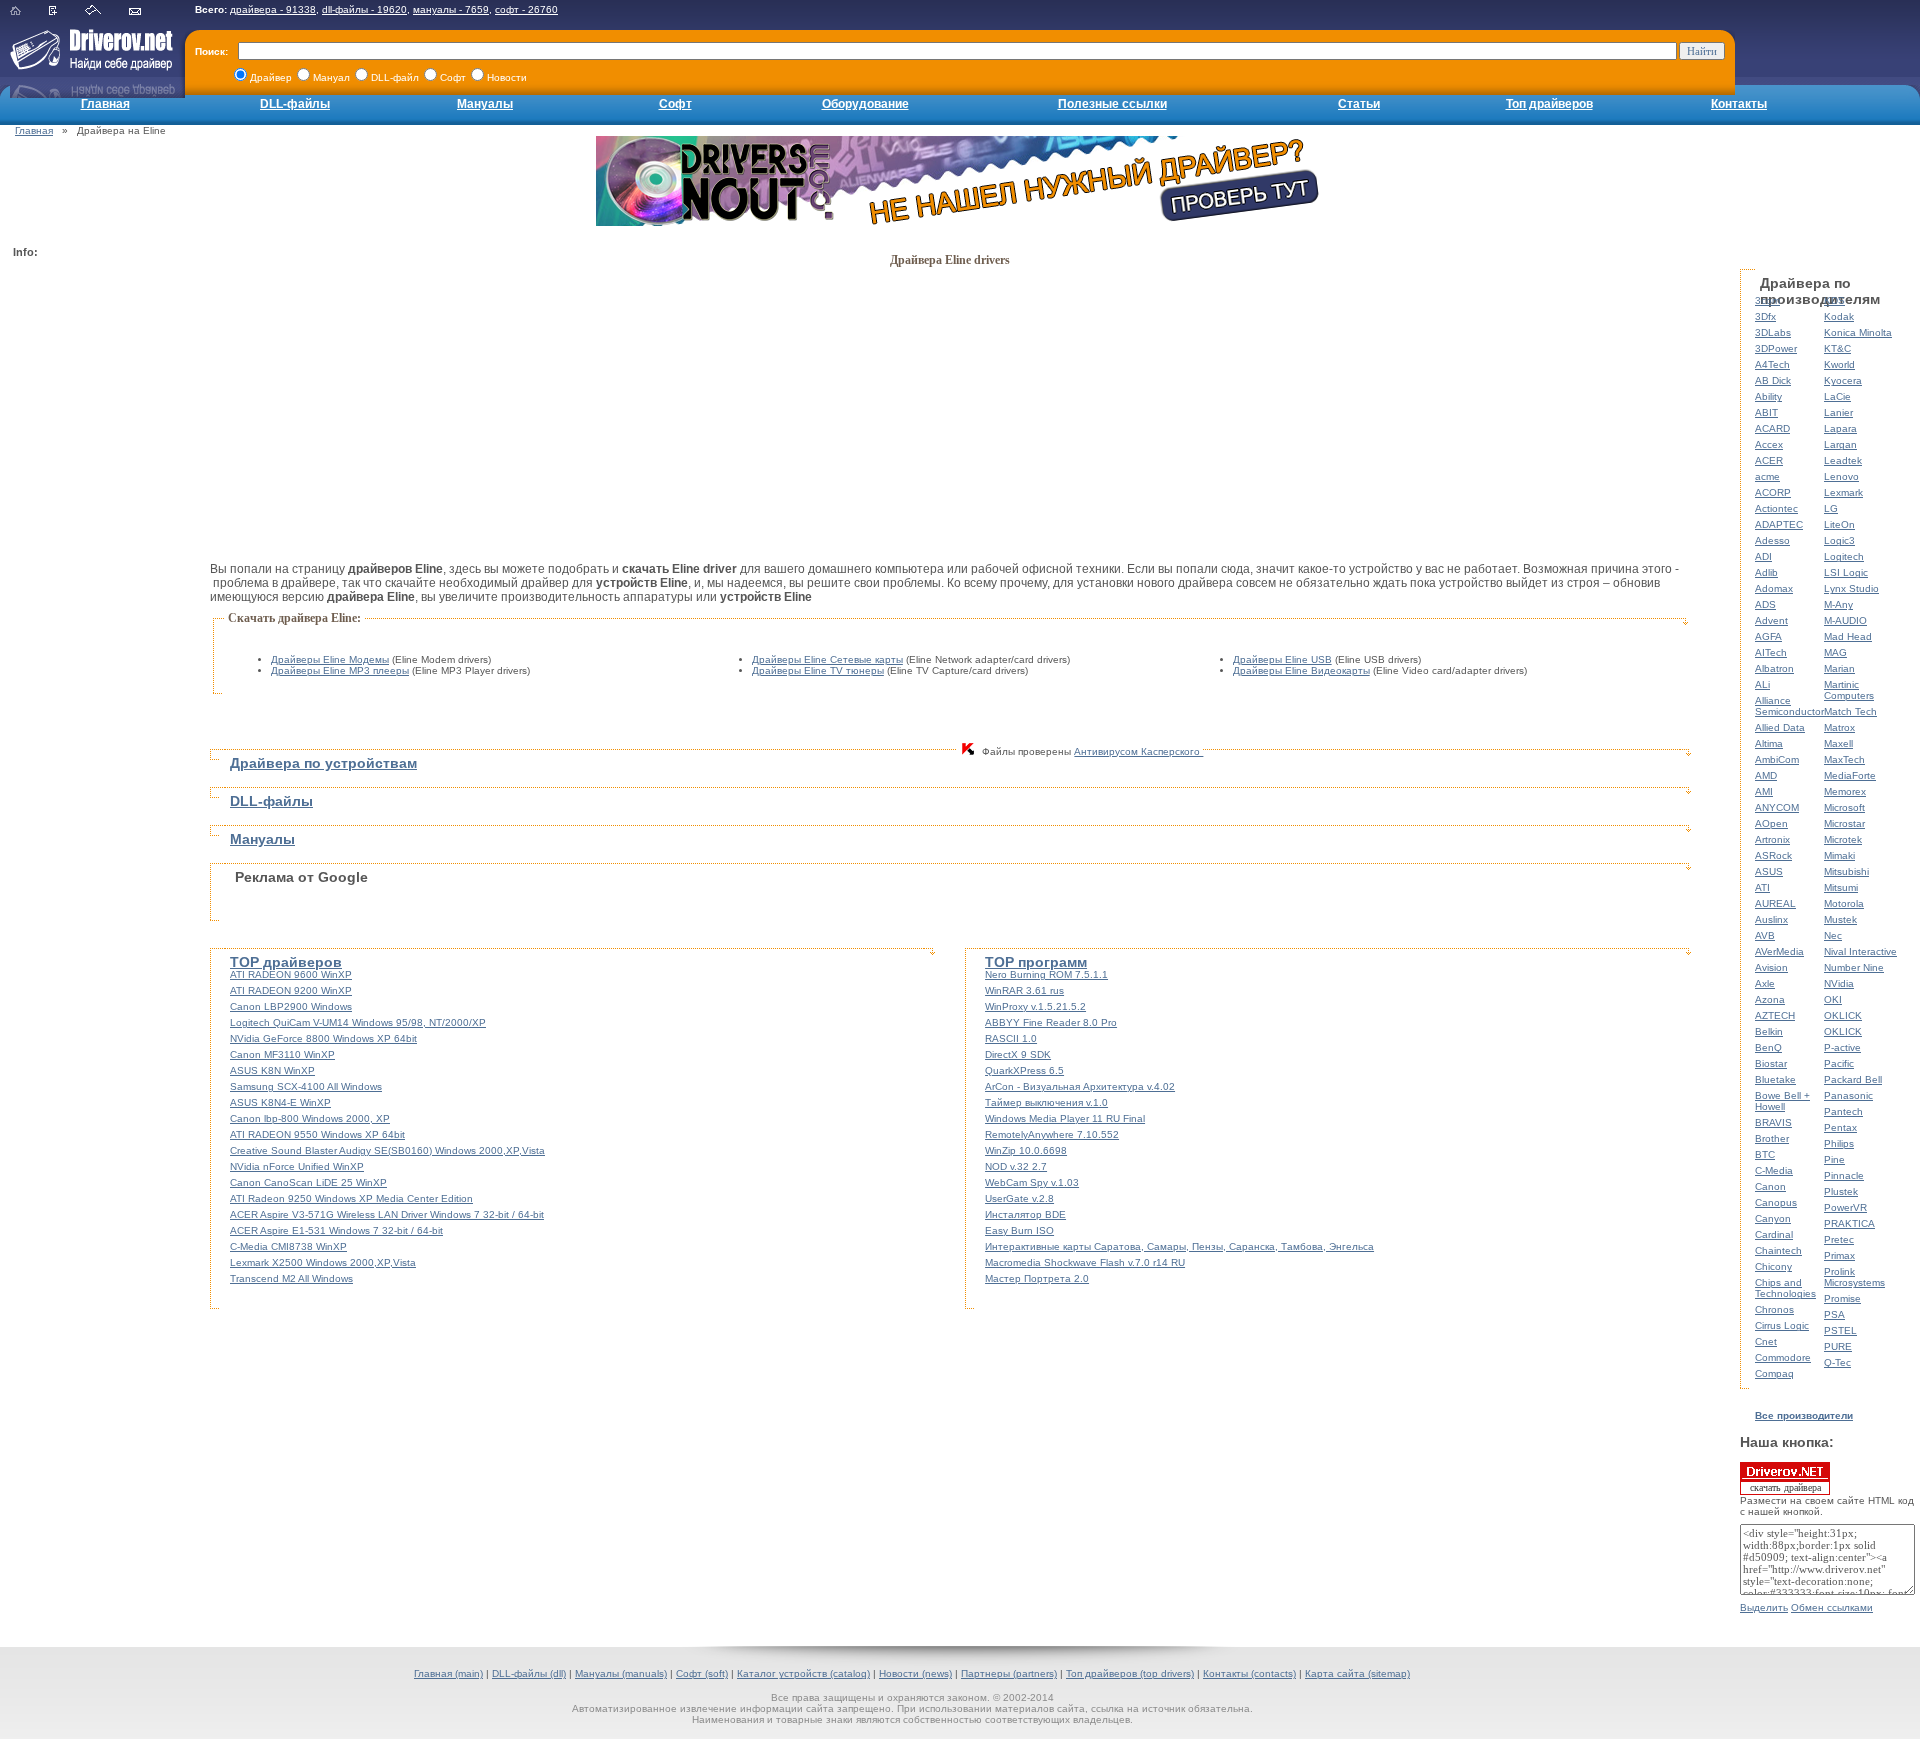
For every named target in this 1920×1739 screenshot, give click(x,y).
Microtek (1843, 839)
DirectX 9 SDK (1018, 1054)
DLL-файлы (295, 104)
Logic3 (1839, 540)
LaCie (1837, 396)
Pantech (1843, 1111)
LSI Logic (1846, 572)
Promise (1842, 1298)
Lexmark (1843, 492)
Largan (1840, 444)
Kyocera (1843, 380)
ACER (1769, 460)
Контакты (1739, 104)
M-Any (1838, 604)
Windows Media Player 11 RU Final (1065, 1118)
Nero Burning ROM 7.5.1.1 (1046, 974)
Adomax (1774, 588)
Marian (1839, 668)
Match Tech (1850, 711)
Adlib (1766, 572)
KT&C (1837, 348)
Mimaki (1839, 855)
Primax (1839, 1255)
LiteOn (1839, 524)
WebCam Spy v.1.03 (1032, 1182)
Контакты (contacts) (1249, 1673)
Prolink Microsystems (1854, 1277)
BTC (1765, 1154)
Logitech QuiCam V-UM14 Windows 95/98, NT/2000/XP (358, 1022)
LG (1831, 508)
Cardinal (1774, 1234)
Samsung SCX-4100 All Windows (306, 1086)
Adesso (1772, 540)
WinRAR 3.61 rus (1024, 990)
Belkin (1769, 1031)
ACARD (1772, 428)
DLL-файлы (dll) (529, 1673)
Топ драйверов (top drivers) (1130, 1673)
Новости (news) (915, 1673)
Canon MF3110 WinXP (282, 1054)
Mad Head (1848, 636)
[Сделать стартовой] (105, 11)
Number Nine (1854, 967)
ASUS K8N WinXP (272, 1070)
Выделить (1764, 1607)
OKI (1833, 999)
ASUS (1769, 871)
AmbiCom (1777, 759)
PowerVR (1845, 1207)
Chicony (1773, 1266)
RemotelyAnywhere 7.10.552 (1052, 1134)
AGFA (1768, 636)
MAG (1835, 652)
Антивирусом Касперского (1138, 751)
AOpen (1771, 823)
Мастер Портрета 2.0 (1037, 1278)
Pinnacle (1844, 1175)
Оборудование (865, 104)
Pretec (1839, 1239)
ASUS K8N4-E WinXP (280, 1102)
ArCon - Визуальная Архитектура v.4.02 (1080, 1086)
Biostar (1771, 1063)
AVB (1765, 935)
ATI (1762, 887)
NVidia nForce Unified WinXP (297, 1166)
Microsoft (1844, 807)
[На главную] (28, 11)
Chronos (1774, 1309)
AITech (1771, 652)
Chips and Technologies (1785, 1288)
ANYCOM (1777, 807)
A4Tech (1772, 364)
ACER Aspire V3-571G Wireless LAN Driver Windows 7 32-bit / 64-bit (387, 1214)
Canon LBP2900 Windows (291, 1006)
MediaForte (1850, 775)
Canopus (1776, 1202)
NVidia (1839, 983)
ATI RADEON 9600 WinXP (291, 974)
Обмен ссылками (1832, 1607)
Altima (1769, 743)
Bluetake (1775, 1079)
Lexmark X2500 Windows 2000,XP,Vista (323, 1262)
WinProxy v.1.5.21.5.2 (1035, 1006)
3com (1767, 300)
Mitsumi (1841, 887)
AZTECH (1775, 1015)
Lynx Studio (1851, 588)
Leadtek (1843, 460)
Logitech (1844, 556)
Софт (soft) (702, 1673)
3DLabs (1773, 332)
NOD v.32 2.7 (1016, 1166)
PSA (1834, 1314)
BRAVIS (1773, 1122)
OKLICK (1843, 1015)
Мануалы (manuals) (621, 1673)
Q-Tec (1837, 1362)
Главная (105, 104)
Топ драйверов (1549, 104)
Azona (1770, 999)
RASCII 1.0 (1011, 1038)
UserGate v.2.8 (1019, 1198)
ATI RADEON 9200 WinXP (291, 990)
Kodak (1839, 316)
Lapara (1840, 428)
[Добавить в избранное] (65, 11)
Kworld (1839, 364)
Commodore (1783, 1357)
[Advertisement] (93, 566)
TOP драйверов (286, 962)
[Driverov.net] (87, 65)
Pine (1834, 1159)
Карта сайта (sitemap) (1357, 1673)
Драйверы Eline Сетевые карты (827, 659)
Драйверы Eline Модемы (330, 659)
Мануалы (485, 104)
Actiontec (1776, 508)
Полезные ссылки (1112, 104)
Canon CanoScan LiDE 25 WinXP (308, 1182)
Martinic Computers (1849, 690)
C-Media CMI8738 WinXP (288, 1246)
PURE (1838, 1346)
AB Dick (1773, 380)
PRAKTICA (1849, 1223)
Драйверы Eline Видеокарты (1301, 670)
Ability (1768, 396)
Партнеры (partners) (1009, 1673)
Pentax (1840, 1127)
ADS (1765, 604)
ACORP (1773, 492)
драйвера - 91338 (273, 9)
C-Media (1774, 1170)
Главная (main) (448, 1673)
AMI (1764, 791)
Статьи (1359, 104)
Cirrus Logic (1782, 1325)
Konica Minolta (1858, 332)
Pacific (1839, 1063)
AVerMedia (1779, 951)
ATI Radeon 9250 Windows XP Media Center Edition (351, 1198)
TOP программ (1036, 962)
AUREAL (1775, 903)
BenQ (1768, 1047)
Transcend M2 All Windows (291, 1278)
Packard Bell (1853, 1079)
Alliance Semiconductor (1789, 706)
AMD (1766, 775)
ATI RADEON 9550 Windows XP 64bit (317, 1134)
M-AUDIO (1845, 620)
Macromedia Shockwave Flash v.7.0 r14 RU (1085, 1262)
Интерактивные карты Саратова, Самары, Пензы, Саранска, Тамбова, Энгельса (1179, 1246)
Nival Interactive (1860, 951)
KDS (1834, 300)
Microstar (1844, 823)
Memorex (1845, 791)
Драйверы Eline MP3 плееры (340, 670)
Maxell (1838, 743)
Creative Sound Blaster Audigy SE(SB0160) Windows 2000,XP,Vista (387, 1150)
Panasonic (1848, 1095)
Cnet (1766, 1341)
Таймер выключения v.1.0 (1046, 1102)
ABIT (1766, 412)
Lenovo (1841, 476)
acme (1767, 476)
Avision (1771, 967)
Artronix (1772, 839)
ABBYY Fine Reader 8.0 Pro (1051, 1022)
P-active (1842, 1047)
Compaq (1774, 1373)
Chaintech (1778, 1250)
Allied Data (1780, 727)
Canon (1770, 1186)
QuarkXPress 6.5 (1024, 1070)
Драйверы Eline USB (1282, 659)
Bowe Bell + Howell (1782, 1101)
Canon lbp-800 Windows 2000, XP (310, 1118)
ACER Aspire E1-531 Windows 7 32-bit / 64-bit (336, 1230)
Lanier (1838, 412)
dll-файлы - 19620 (364, 9)
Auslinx (1771, 919)
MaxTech (1844, 759)
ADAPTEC (1779, 524)
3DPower (1776, 348)
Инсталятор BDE (1025, 1214)
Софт (675, 104)
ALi (1762, 684)
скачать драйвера (1785, 1487)
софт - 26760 (526, 9)
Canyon (1773, 1218)
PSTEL (1840, 1330)
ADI (1763, 556)
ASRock (1773, 855)
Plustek (1841, 1191)
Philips (1839, 1143)
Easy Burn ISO (1019, 1230)
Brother (1772, 1138)
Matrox (1839, 727)
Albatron (1774, 668)
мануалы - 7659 (451, 9)
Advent (1771, 620)
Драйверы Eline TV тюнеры (818, 670)
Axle (1765, 983)
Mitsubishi (1846, 871)
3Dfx (1765, 316)
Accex (1769, 444)
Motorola (1844, 903)
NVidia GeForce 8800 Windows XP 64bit (323, 1038)
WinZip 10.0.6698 (1026, 1150)
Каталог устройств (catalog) (803, 1673)
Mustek (1840, 919)
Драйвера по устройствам (323, 763)
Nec (1833, 935)
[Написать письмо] (147, 11)
